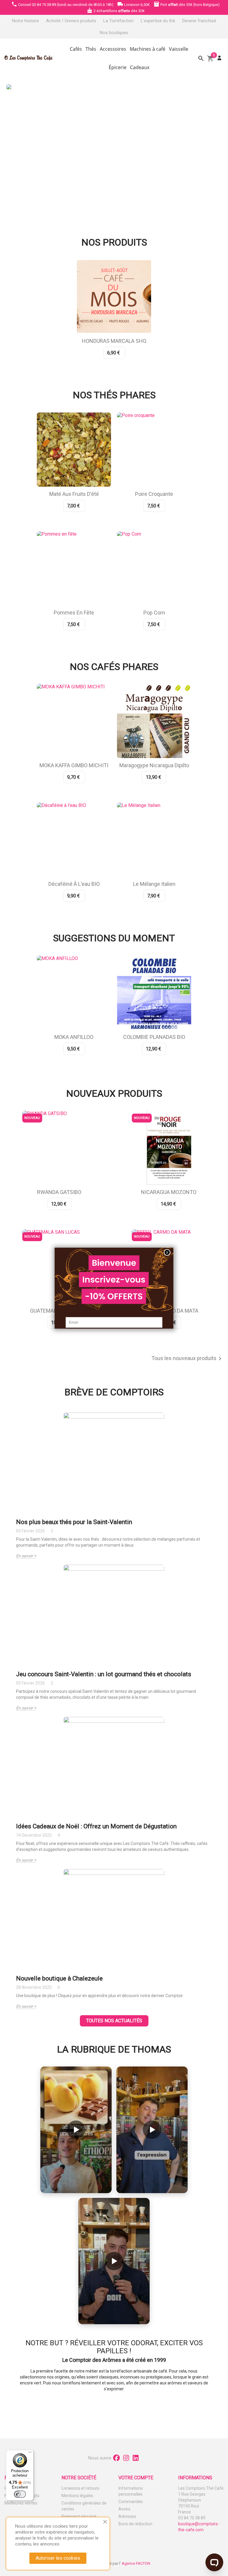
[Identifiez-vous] (219, 58)
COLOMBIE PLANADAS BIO (154, 1037)
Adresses (127, 2516)
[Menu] (30, 2454)
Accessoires (113, 49)
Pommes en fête (74, 613)
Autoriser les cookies (58, 2558)
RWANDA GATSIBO (59, 1192)
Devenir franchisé (199, 21)
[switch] (20, 2494)
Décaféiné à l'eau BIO (74, 884)
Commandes (131, 2502)
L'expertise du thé (158, 21)
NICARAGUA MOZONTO (169, 1192)
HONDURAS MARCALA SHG (114, 341)
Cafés (76, 49)
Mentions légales (77, 2496)
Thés (91, 49)
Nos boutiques (114, 33)
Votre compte (136, 2478)
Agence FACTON (136, 2563)
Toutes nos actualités (114, 2021)
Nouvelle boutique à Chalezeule (59, 1978)
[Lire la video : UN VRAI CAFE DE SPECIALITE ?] (114, 2261)
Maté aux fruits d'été (74, 494)
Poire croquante (154, 494)
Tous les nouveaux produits (187, 1359)
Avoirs (124, 2509)
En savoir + (26, 1556)
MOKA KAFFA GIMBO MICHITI (74, 765)
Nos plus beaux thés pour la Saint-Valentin (74, 1522)
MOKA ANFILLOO (74, 1037)
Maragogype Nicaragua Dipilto (154, 765)
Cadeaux (140, 67)
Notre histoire (26, 21)
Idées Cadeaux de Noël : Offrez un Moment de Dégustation (96, 1826)
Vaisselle (179, 49)
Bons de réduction (135, 2524)
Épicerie (118, 67)
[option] (113, 147)
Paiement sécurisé (79, 2516)
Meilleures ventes (21, 2503)
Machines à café (148, 49)
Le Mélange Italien (154, 884)
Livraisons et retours (80, 2488)
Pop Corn (154, 613)
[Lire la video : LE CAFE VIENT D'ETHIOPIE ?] (76, 2130)
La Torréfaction (118, 21)
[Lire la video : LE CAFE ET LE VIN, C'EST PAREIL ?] (152, 2130)
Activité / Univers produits (71, 21)
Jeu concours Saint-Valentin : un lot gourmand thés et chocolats (104, 1674)
